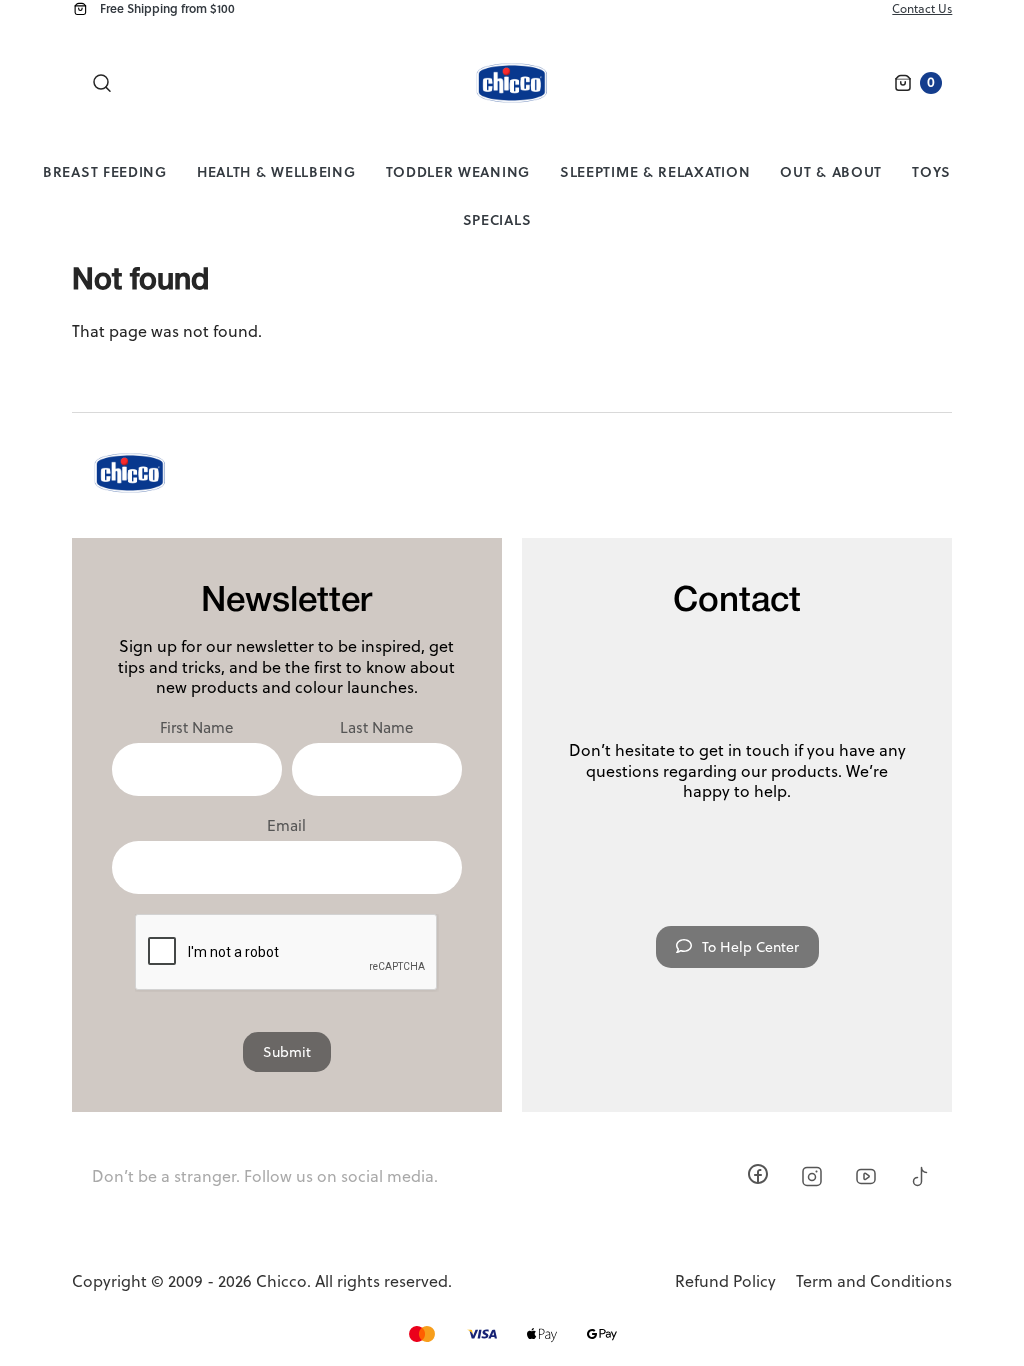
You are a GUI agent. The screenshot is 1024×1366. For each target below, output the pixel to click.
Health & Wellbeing (276, 171)
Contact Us (922, 8)
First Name (196, 728)
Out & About (831, 171)
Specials (497, 219)
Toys (931, 171)
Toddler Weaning (458, 171)
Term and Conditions (874, 1281)
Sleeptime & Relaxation (655, 171)
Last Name (376, 728)
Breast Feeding (105, 171)
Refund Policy (725, 1281)
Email (286, 826)
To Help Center (750, 947)
